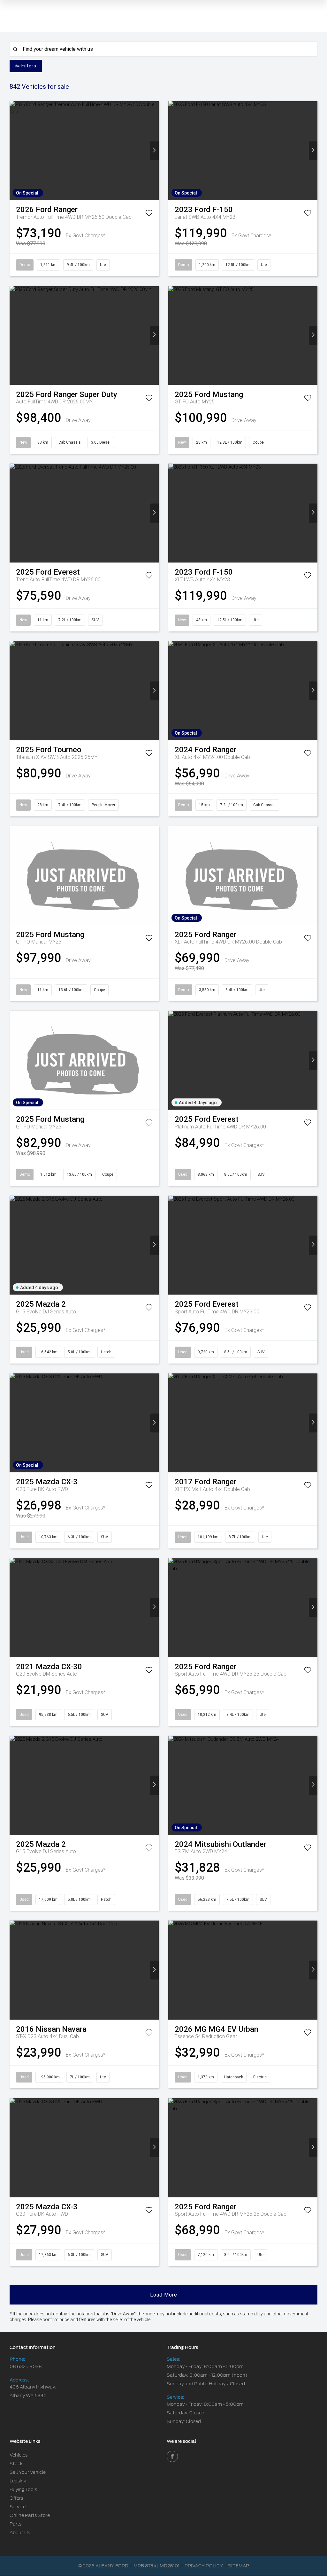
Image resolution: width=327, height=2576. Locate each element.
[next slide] (154, 151)
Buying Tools (23, 2489)
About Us (20, 2533)
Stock (16, 2464)
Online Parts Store (30, 2515)
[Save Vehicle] (149, 214)
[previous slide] (14, 151)
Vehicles (19, 2455)
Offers (16, 2498)
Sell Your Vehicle (28, 2472)
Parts (15, 2524)
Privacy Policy (204, 2566)
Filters (29, 66)
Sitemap (239, 2566)
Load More (164, 2295)
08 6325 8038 (26, 2366)
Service (18, 2507)
